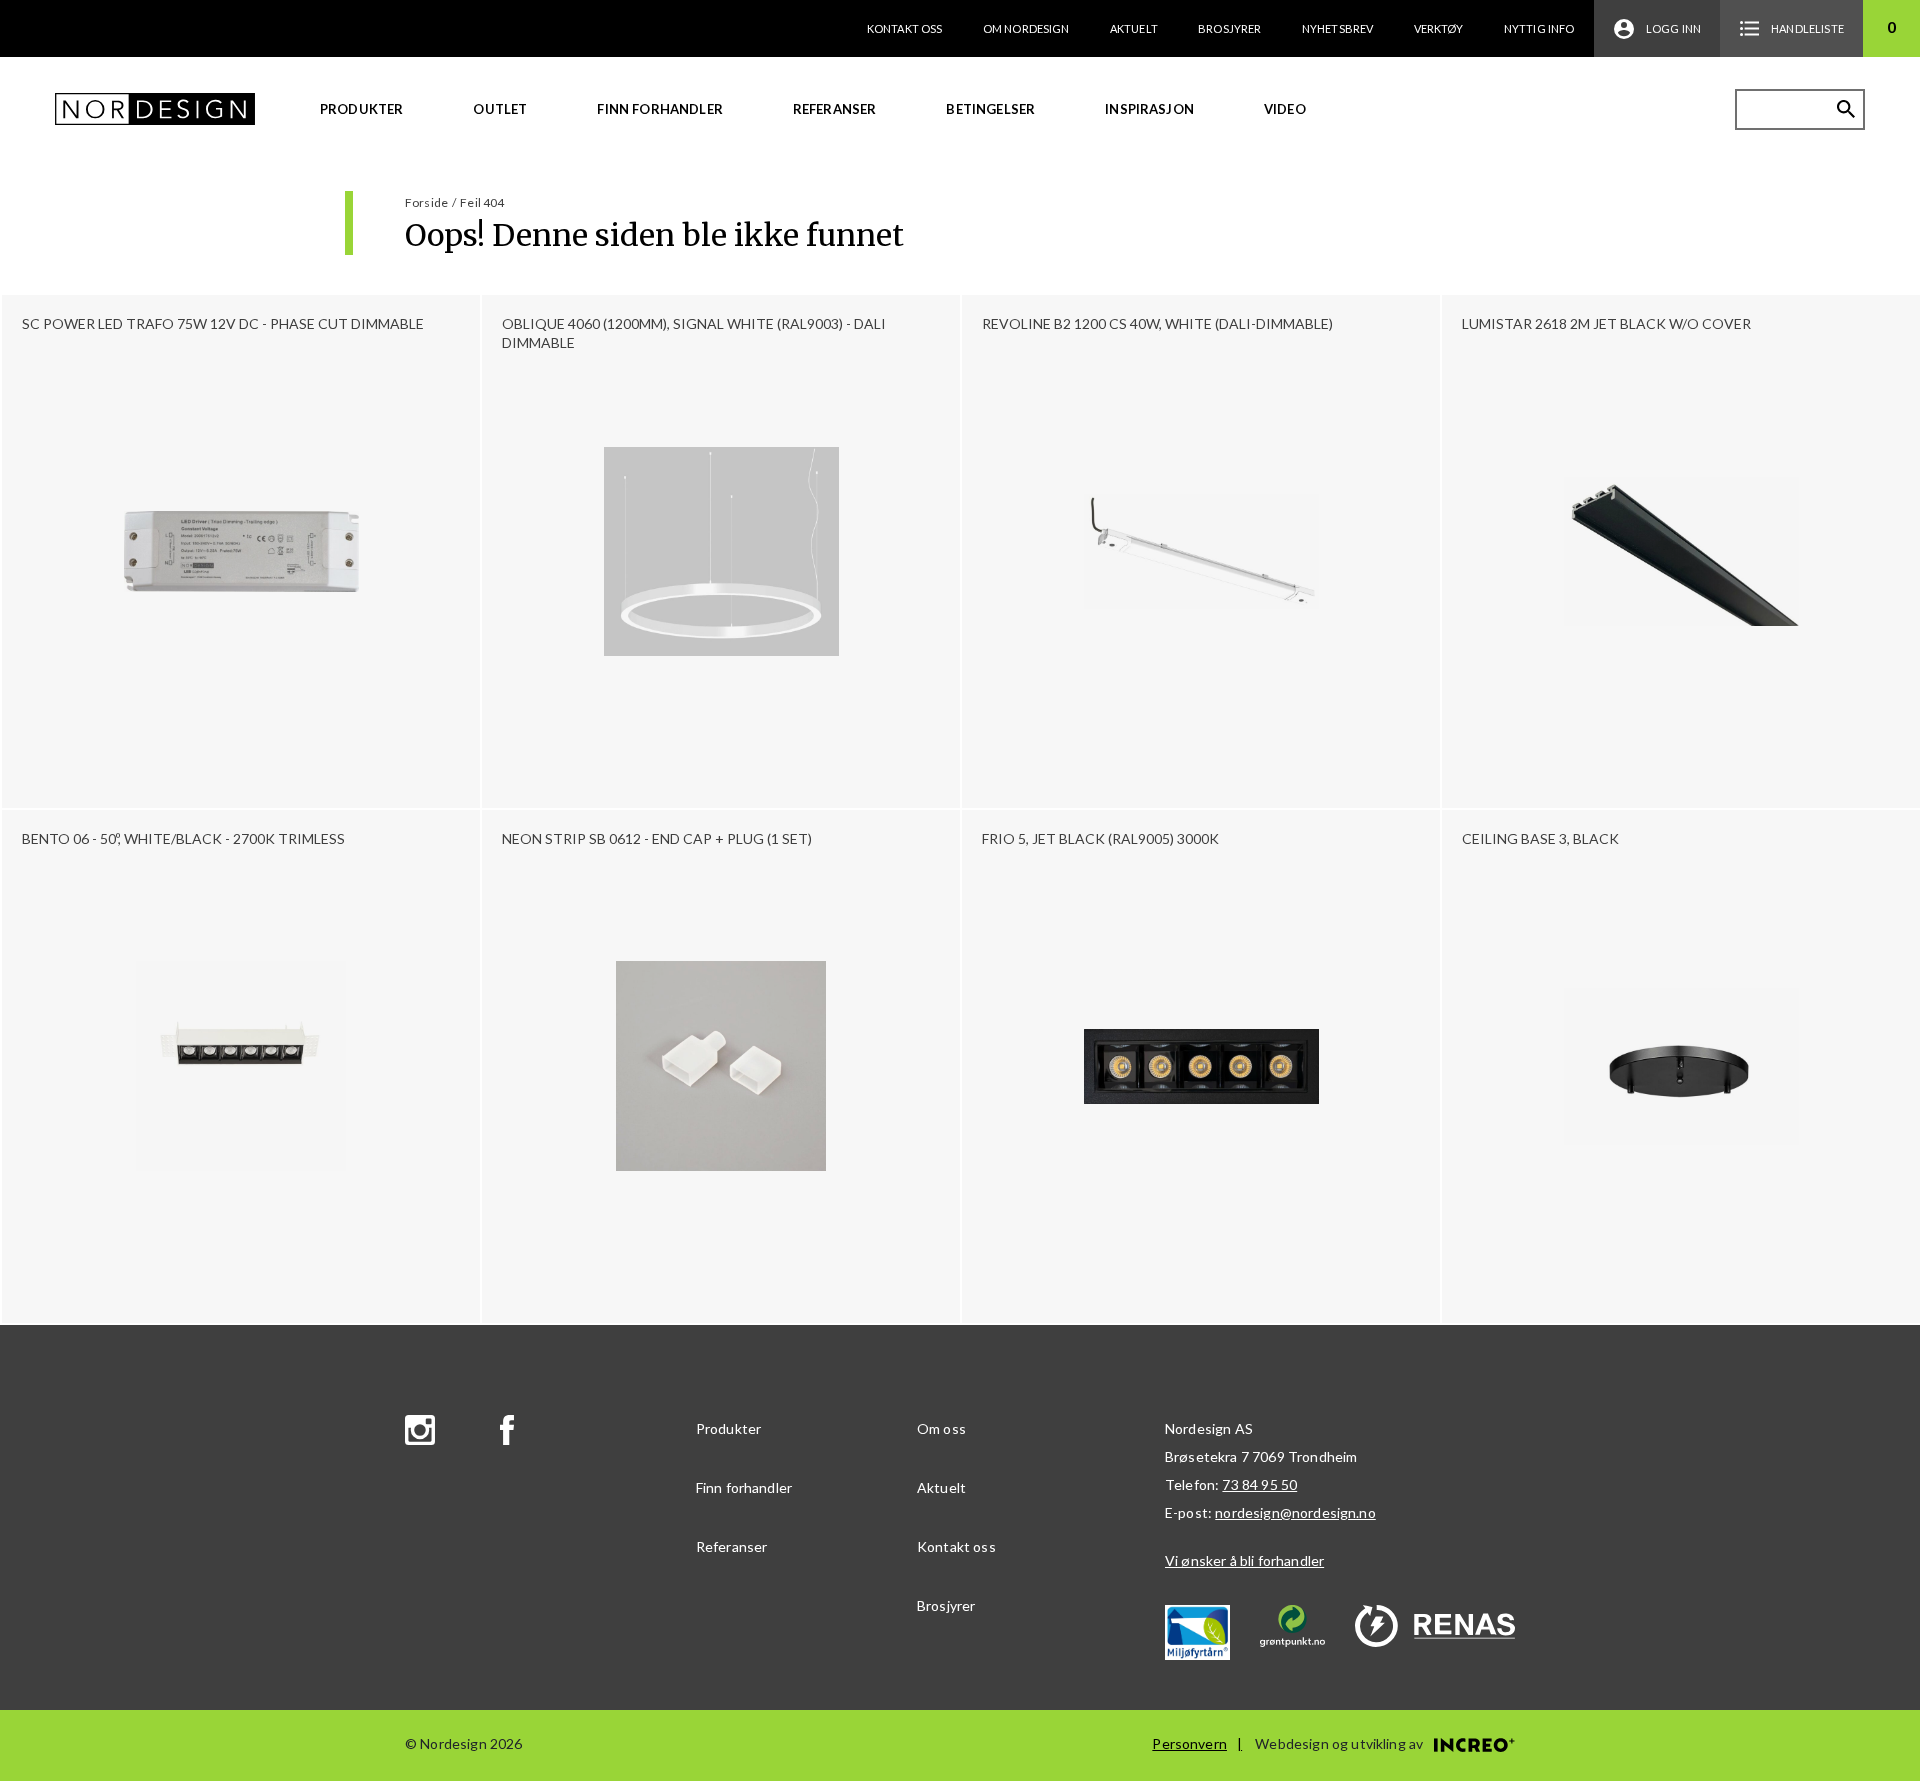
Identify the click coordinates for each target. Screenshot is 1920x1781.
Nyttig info (1539, 28)
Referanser (835, 109)
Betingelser (990, 109)
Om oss (941, 1428)
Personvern (1189, 1743)
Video (1285, 109)
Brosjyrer (1229, 28)
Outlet (500, 109)
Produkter (361, 109)
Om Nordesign (1026, 28)
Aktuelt (1134, 28)
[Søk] (1846, 109)
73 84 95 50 (1259, 1484)
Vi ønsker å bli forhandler (1244, 1560)
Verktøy (1439, 28)
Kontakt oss (905, 28)
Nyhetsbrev (1338, 28)
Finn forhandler (659, 109)
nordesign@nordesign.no (1295, 1512)
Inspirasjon (1149, 109)
